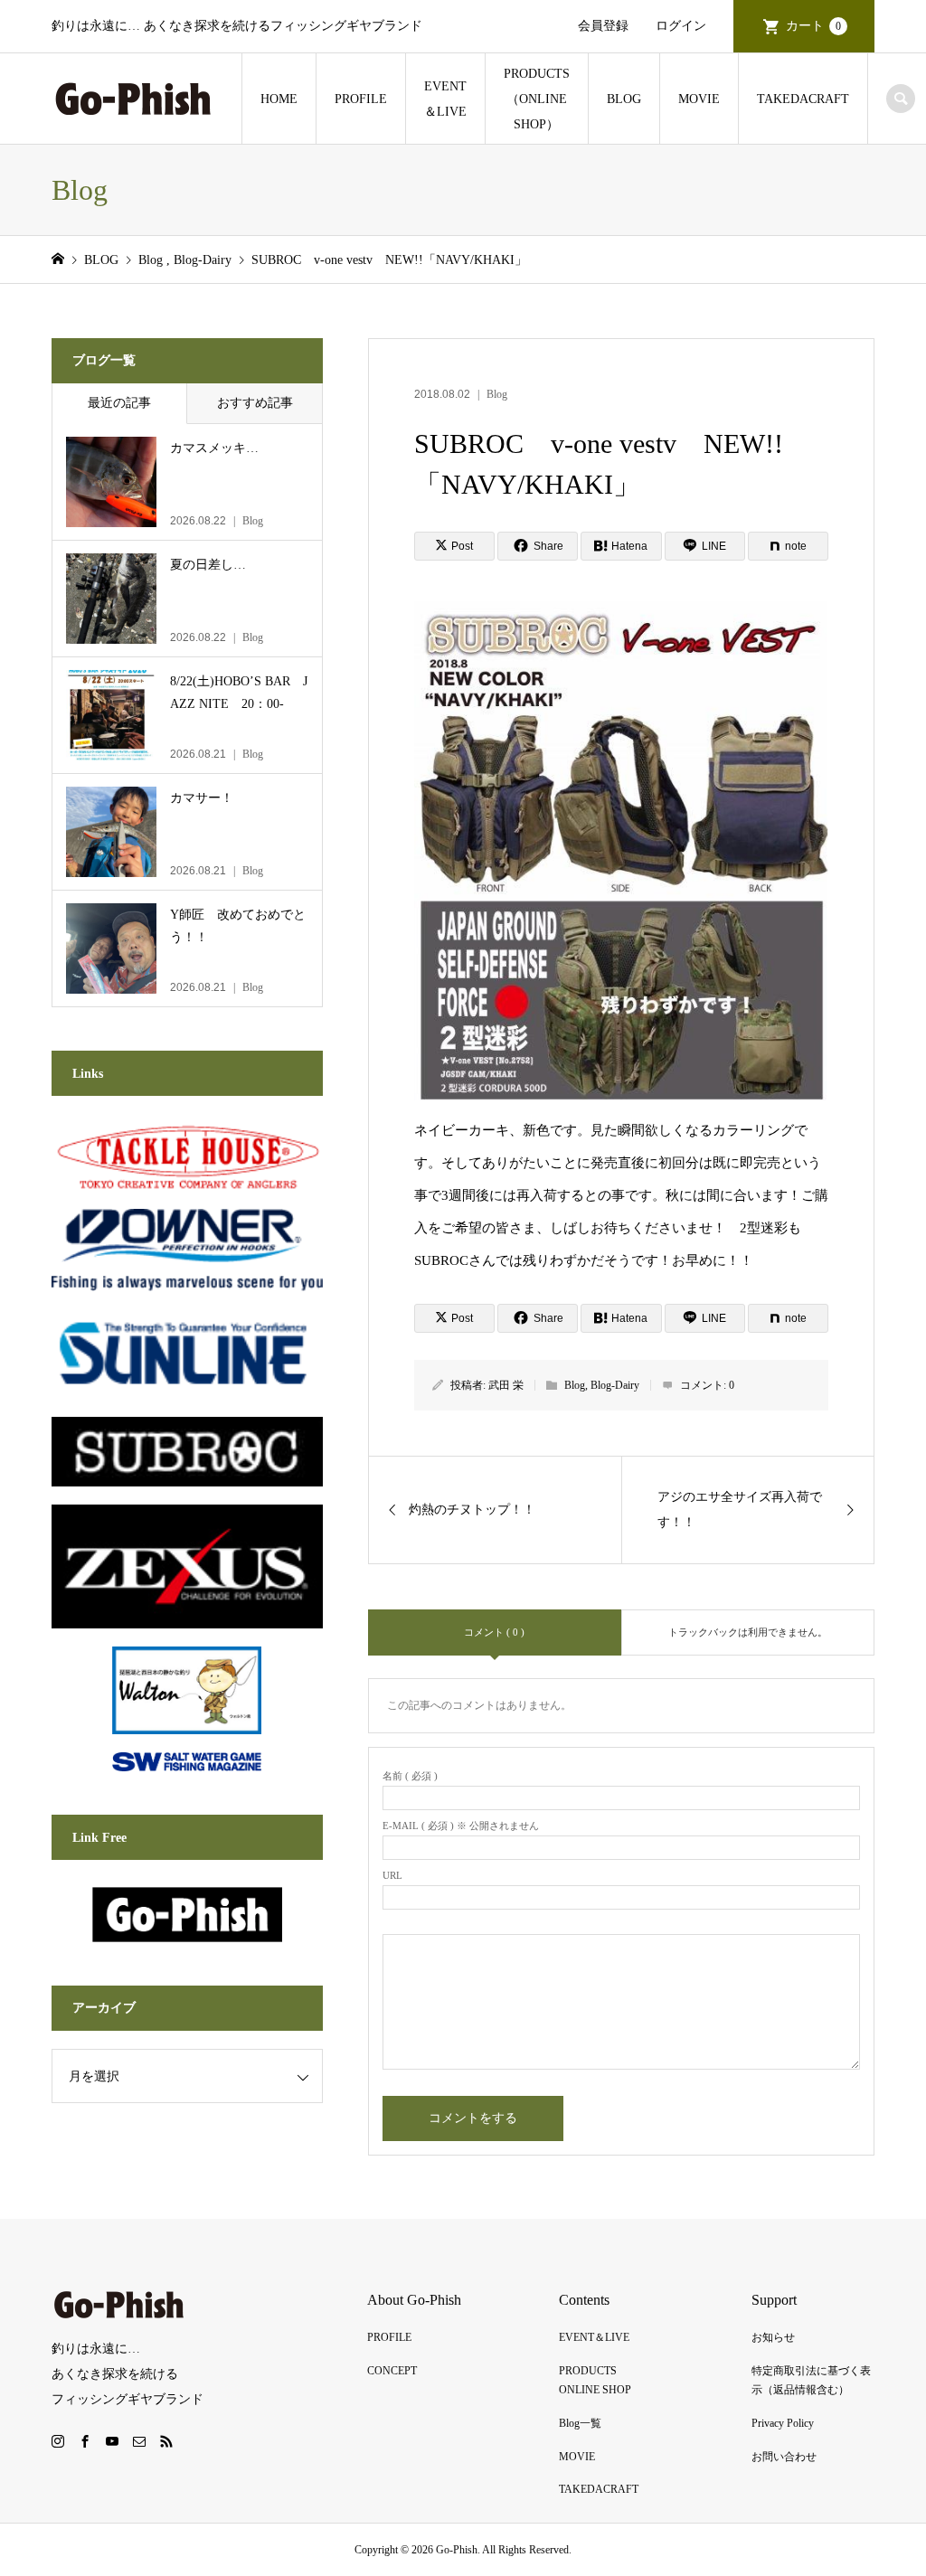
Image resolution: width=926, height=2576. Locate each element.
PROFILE (361, 99)
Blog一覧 (580, 2423)
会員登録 (603, 26)
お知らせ (773, 2337)
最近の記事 (119, 403)
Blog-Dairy (615, 1385)
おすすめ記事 (255, 403)
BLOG (624, 99)
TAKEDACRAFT (803, 99)
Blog (497, 394)
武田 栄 (506, 1385)
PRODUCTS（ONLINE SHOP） (537, 99)
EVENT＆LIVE (445, 99)
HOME (279, 99)
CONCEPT (392, 2371)
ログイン (681, 26)
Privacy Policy (783, 2423)
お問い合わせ (784, 2457)
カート (813, 26)
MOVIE (699, 99)
